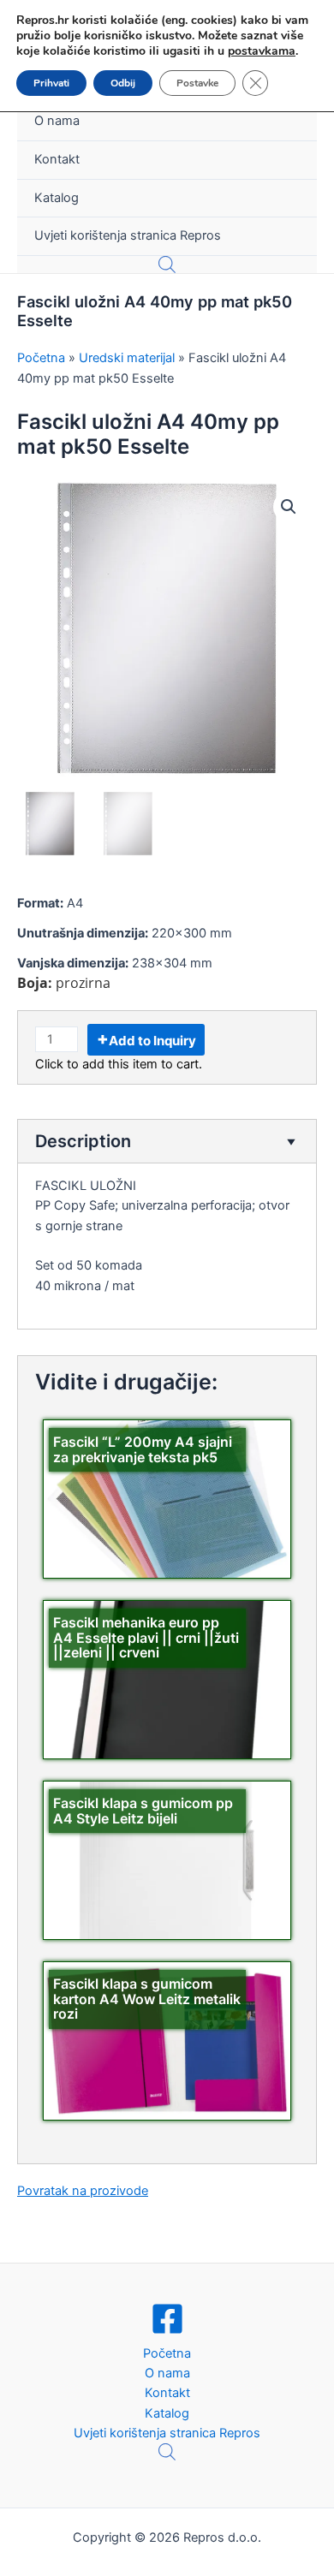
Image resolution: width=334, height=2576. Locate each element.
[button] (289, 507)
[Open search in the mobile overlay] (167, 265)
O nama (57, 121)
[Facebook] (167, 2319)
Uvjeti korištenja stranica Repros (128, 235)
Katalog (57, 198)
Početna (167, 2353)
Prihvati (51, 83)
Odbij (123, 83)
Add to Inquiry (152, 1041)
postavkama (262, 51)
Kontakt (57, 159)
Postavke (197, 83)
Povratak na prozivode (83, 2191)
